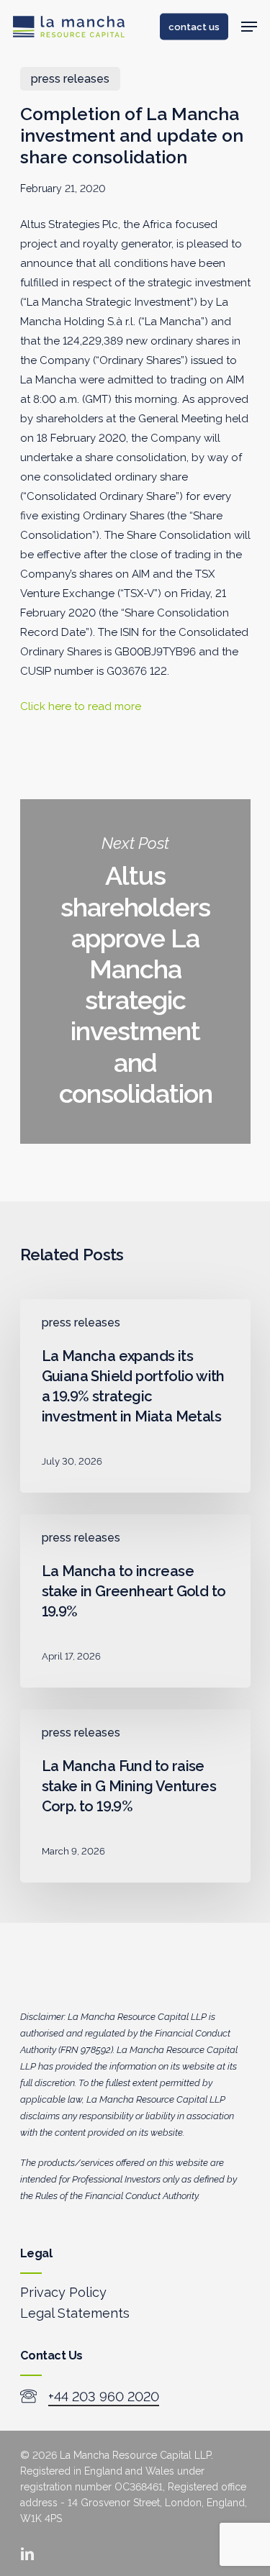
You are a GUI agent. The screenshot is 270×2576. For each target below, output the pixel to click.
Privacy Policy (63, 2292)
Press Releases (70, 79)
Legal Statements (75, 2313)
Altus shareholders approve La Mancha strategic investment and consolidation (135, 971)
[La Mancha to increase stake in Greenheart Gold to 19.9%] (135, 1601)
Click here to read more (81, 706)
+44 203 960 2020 (104, 2397)
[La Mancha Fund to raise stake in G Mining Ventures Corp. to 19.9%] (135, 1796)
